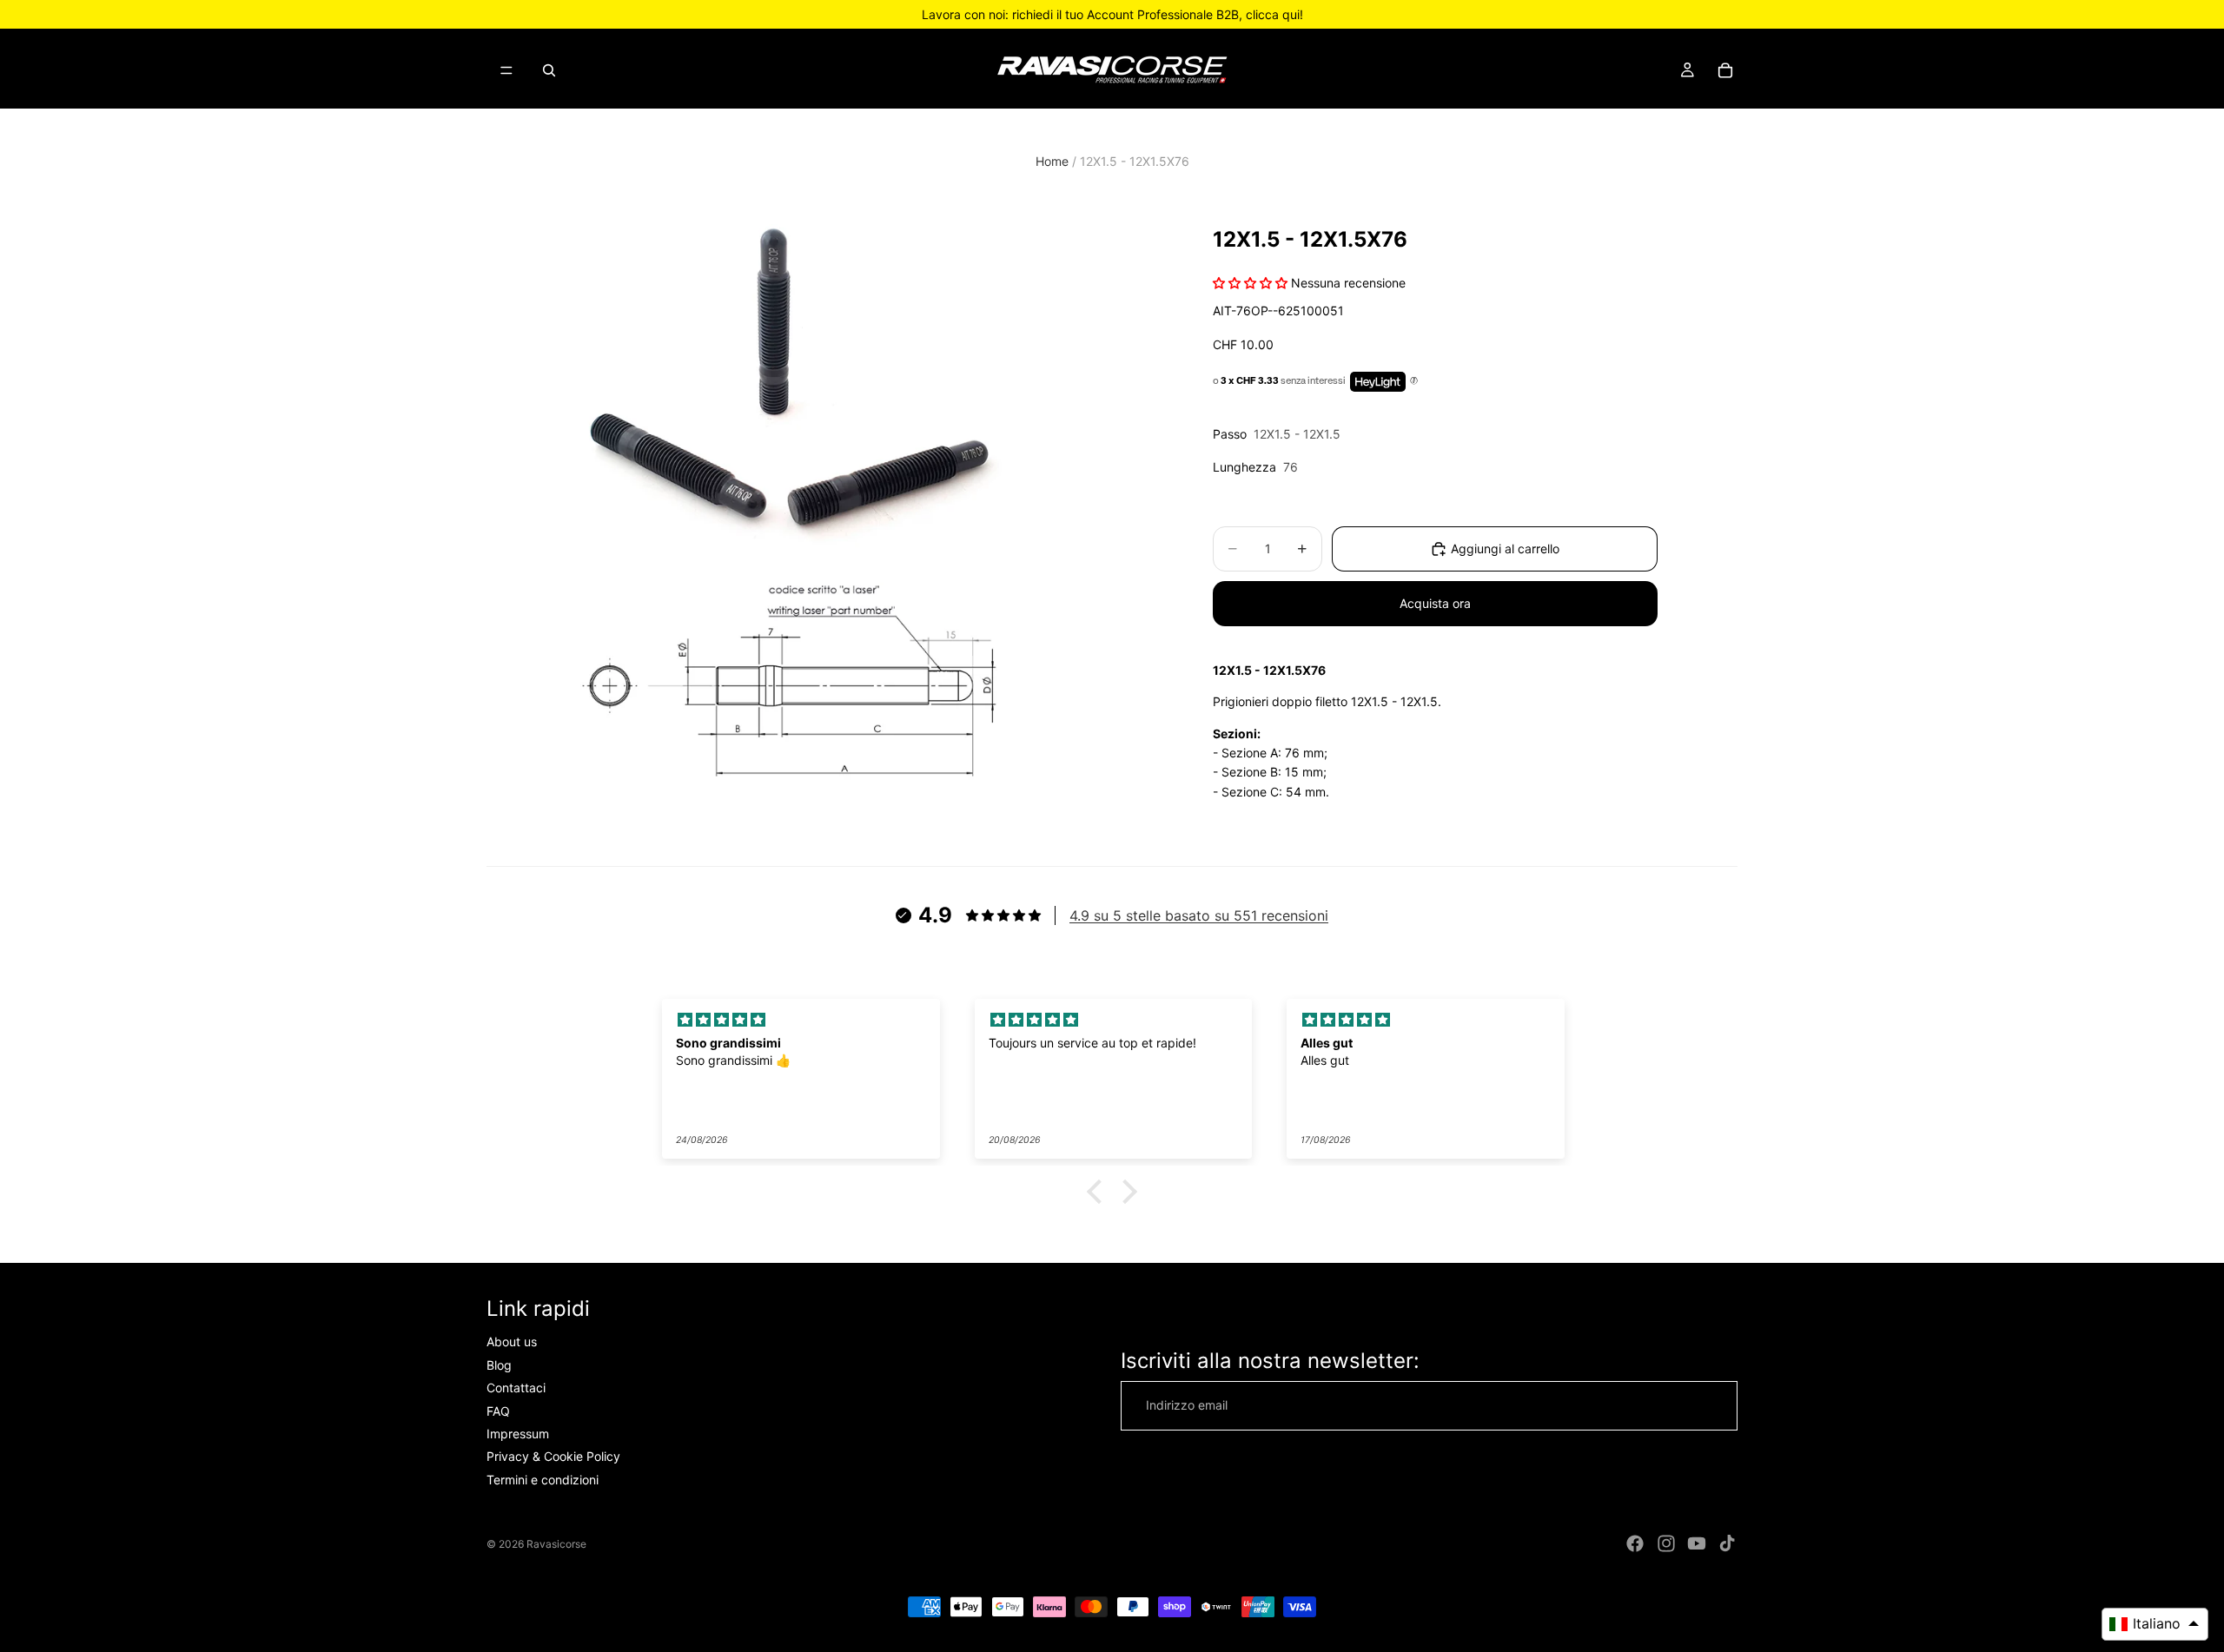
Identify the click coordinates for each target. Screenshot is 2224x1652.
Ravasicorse (556, 1544)
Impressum (518, 1434)
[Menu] (506, 70)
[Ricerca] (549, 70)
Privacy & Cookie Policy (553, 1457)
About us (512, 1342)
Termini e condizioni (543, 1480)
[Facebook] (1635, 1543)
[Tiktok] (1727, 1543)
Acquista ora (1435, 603)
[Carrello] (1725, 70)
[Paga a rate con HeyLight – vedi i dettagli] (1414, 381)
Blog (499, 1365)
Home (1052, 161)
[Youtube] (1697, 1543)
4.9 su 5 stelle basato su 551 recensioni (1199, 915)
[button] (1099, 1192)
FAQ (498, 1411)
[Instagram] (1666, 1543)
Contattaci (516, 1388)
